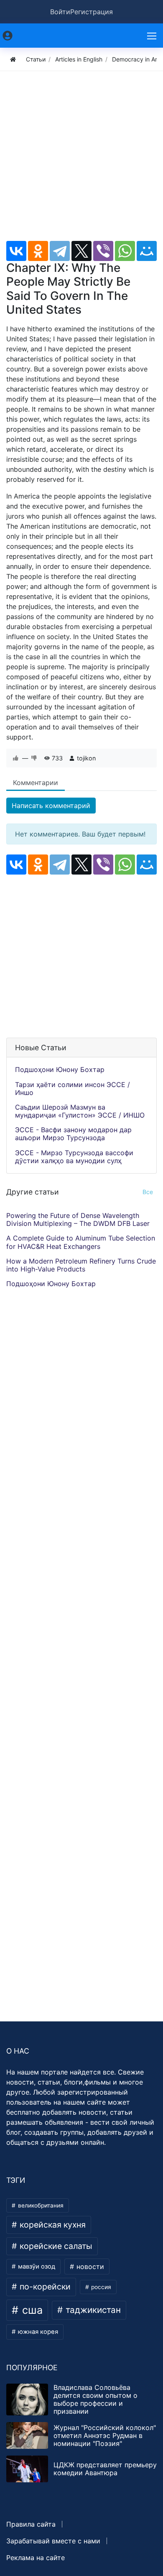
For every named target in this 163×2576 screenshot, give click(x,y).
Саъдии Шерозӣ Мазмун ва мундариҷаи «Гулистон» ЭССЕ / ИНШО (80, 1111)
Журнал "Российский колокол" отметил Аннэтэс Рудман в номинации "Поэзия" (105, 2435)
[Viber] (103, 251)
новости (89, 2266)
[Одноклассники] (38, 251)
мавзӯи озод (36, 2266)
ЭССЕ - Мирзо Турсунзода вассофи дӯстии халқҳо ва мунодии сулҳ (74, 1157)
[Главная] (13, 59)
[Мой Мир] (147, 251)
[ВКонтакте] (16, 251)
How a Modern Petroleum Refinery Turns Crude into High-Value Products (81, 1265)
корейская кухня (52, 2225)
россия (100, 2287)
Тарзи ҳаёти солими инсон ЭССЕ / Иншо (73, 1088)
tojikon (86, 758)
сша (31, 2310)
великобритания (40, 2205)
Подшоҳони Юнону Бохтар (60, 1069)
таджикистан (92, 2310)
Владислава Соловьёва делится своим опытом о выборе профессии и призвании (96, 2399)
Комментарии (36, 783)
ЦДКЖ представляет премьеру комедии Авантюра (105, 2469)
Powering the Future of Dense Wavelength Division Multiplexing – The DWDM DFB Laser (78, 1219)
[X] (81, 251)
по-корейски (44, 2287)
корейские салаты (55, 2246)
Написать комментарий (51, 806)
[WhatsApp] (125, 251)
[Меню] (153, 36)
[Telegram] (60, 251)
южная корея (37, 2332)
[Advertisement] (81, 159)
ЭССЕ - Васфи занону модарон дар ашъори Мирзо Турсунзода (73, 1134)
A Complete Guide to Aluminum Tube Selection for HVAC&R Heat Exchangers (81, 1242)
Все (148, 1192)
